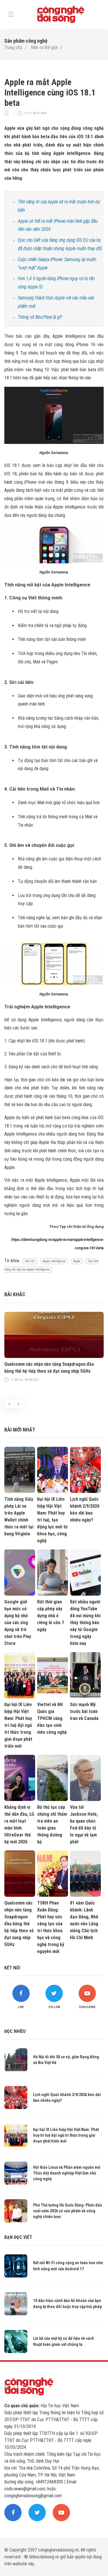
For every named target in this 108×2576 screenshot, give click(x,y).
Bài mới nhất (20, 1430)
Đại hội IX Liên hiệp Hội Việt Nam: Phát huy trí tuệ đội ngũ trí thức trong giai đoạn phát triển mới (18, 1725)
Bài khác (15, 1294)
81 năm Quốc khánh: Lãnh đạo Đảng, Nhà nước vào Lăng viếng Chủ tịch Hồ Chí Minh (84, 1920)
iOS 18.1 (30, 1261)
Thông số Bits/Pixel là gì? (40, 317)
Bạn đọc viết (18, 2237)
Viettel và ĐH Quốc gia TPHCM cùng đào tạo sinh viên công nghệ (52, 1718)
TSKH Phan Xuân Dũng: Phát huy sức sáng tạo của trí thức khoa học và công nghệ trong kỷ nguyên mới (51, 1927)
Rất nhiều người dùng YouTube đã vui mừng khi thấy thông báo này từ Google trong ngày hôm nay (85, 1623)
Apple (77, 1261)
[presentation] (9, 1404)
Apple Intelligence (54, 1261)
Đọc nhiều (15, 2031)
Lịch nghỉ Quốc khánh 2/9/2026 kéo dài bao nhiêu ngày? (85, 1510)
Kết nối (12, 1968)
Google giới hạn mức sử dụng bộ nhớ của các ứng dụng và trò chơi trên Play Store (18, 1623)
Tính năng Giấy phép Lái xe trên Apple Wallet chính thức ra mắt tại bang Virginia (19, 1516)
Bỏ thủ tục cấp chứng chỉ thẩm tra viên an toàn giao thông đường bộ (52, 1824)
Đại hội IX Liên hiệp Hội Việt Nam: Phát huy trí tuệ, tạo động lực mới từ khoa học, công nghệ (52, 1520)
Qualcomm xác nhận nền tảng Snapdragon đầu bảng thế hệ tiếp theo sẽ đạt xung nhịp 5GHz (49, 1368)
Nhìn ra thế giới (44, 47)
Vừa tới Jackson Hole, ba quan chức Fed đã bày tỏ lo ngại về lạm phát (84, 1824)
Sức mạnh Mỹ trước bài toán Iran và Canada (84, 1711)
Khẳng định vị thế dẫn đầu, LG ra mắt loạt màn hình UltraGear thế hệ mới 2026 (19, 1824)
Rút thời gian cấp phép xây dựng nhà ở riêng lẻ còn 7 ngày (51, 1616)
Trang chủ (13, 47)
